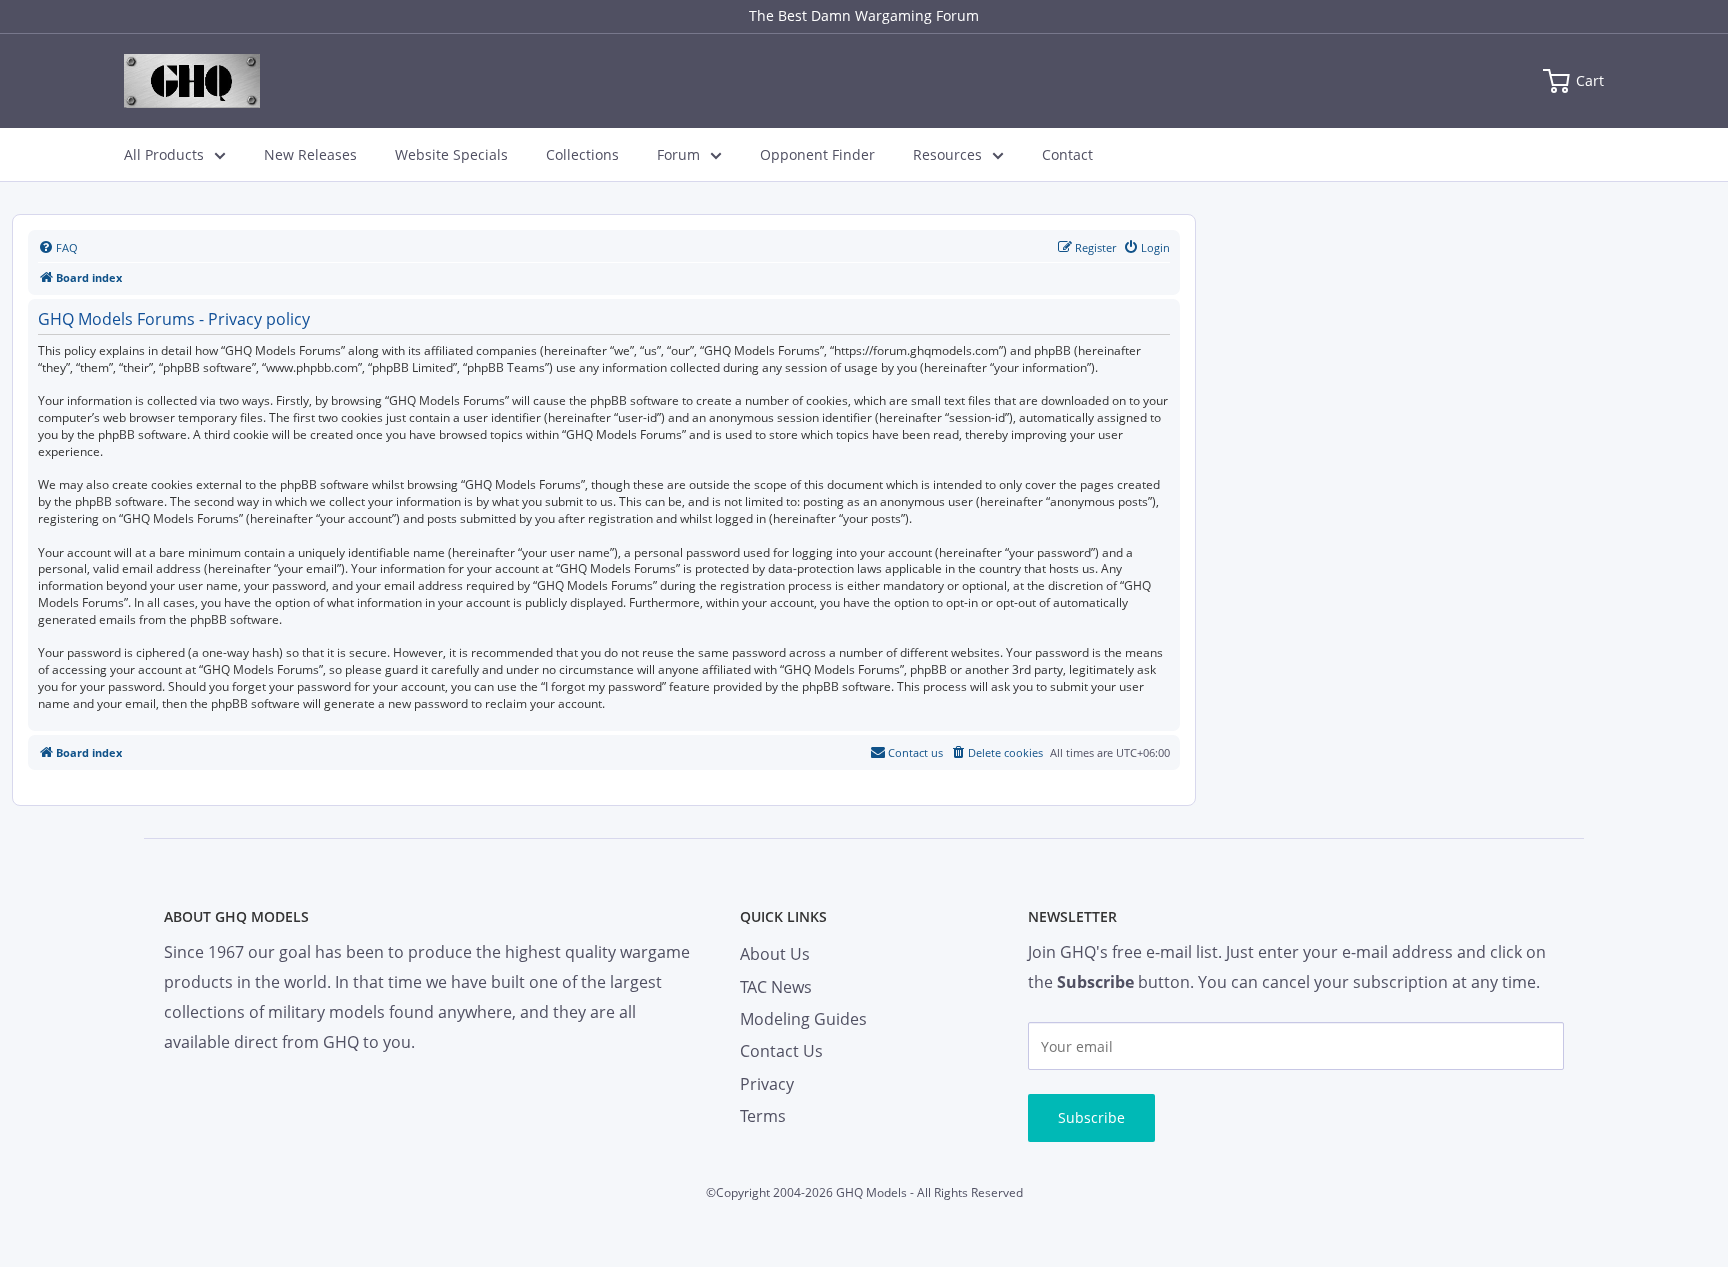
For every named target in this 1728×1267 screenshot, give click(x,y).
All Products (164, 154)
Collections (582, 154)
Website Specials (451, 154)
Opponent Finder (817, 154)
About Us (775, 954)
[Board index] (192, 81)
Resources (947, 154)
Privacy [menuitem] (767, 1084)
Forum (678, 154)
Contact (1067, 154)
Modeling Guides (803, 1019)
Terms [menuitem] (763, 1116)
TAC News (776, 987)
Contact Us (781, 1051)
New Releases (310, 154)
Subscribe (1091, 1117)
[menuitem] (58, 248)
